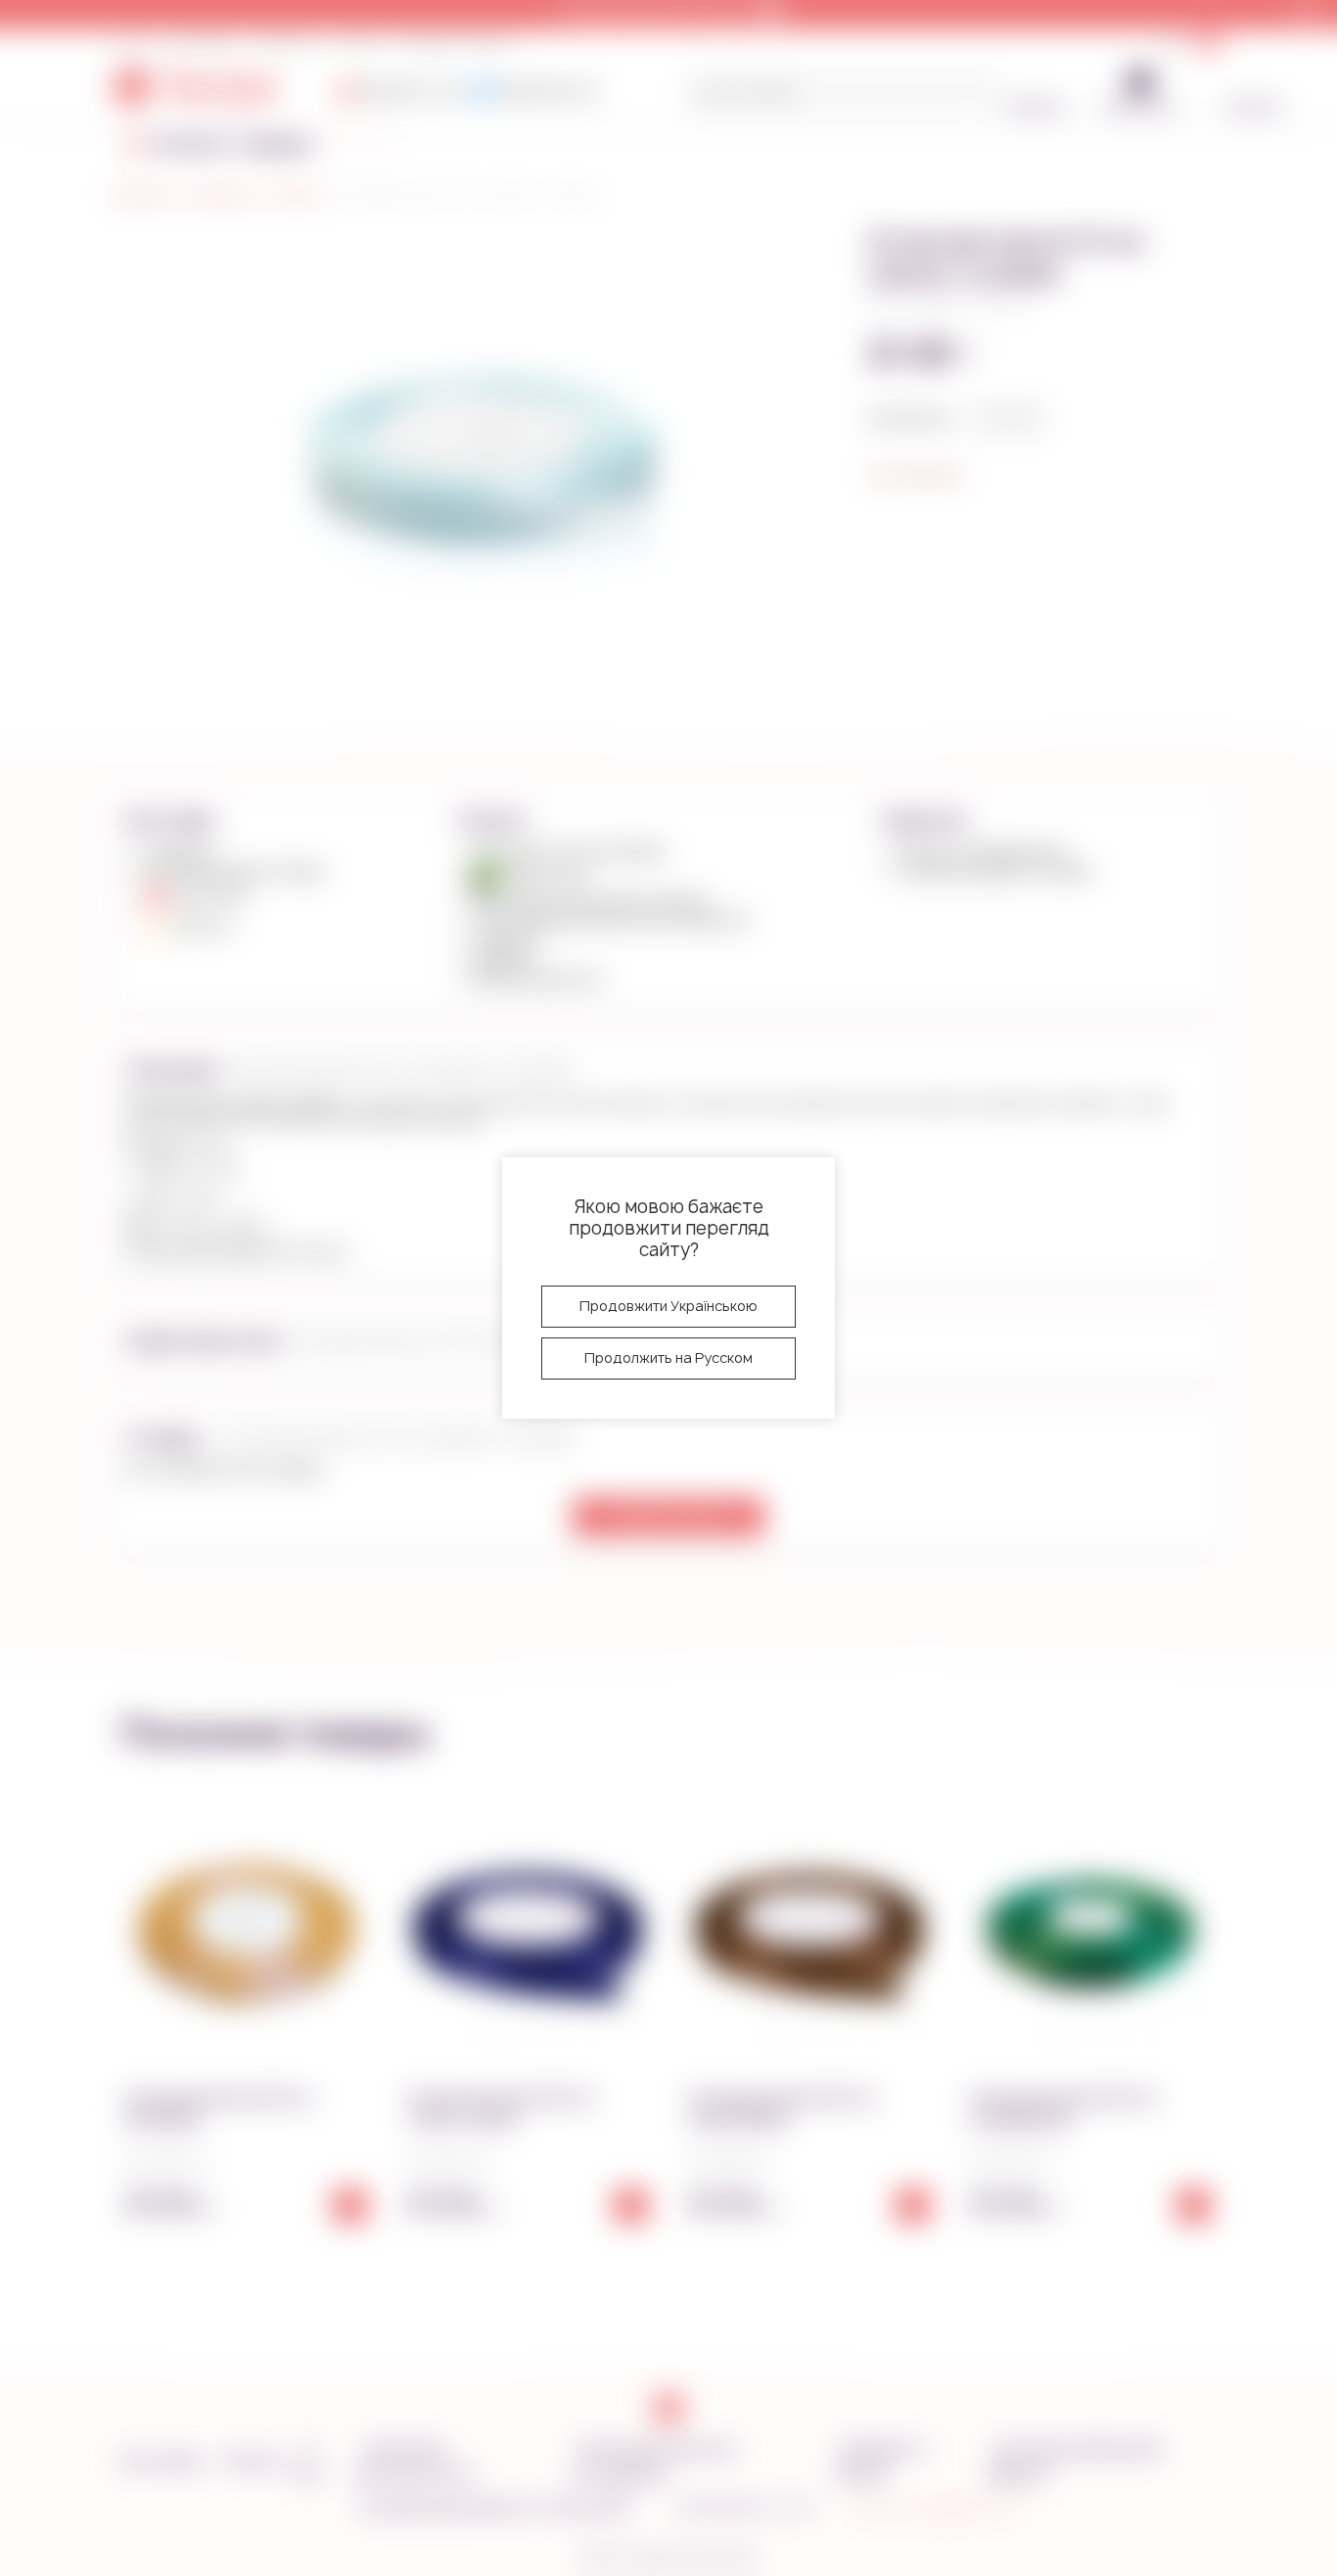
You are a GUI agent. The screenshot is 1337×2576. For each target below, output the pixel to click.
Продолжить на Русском (668, 1358)
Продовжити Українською (668, 1306)
